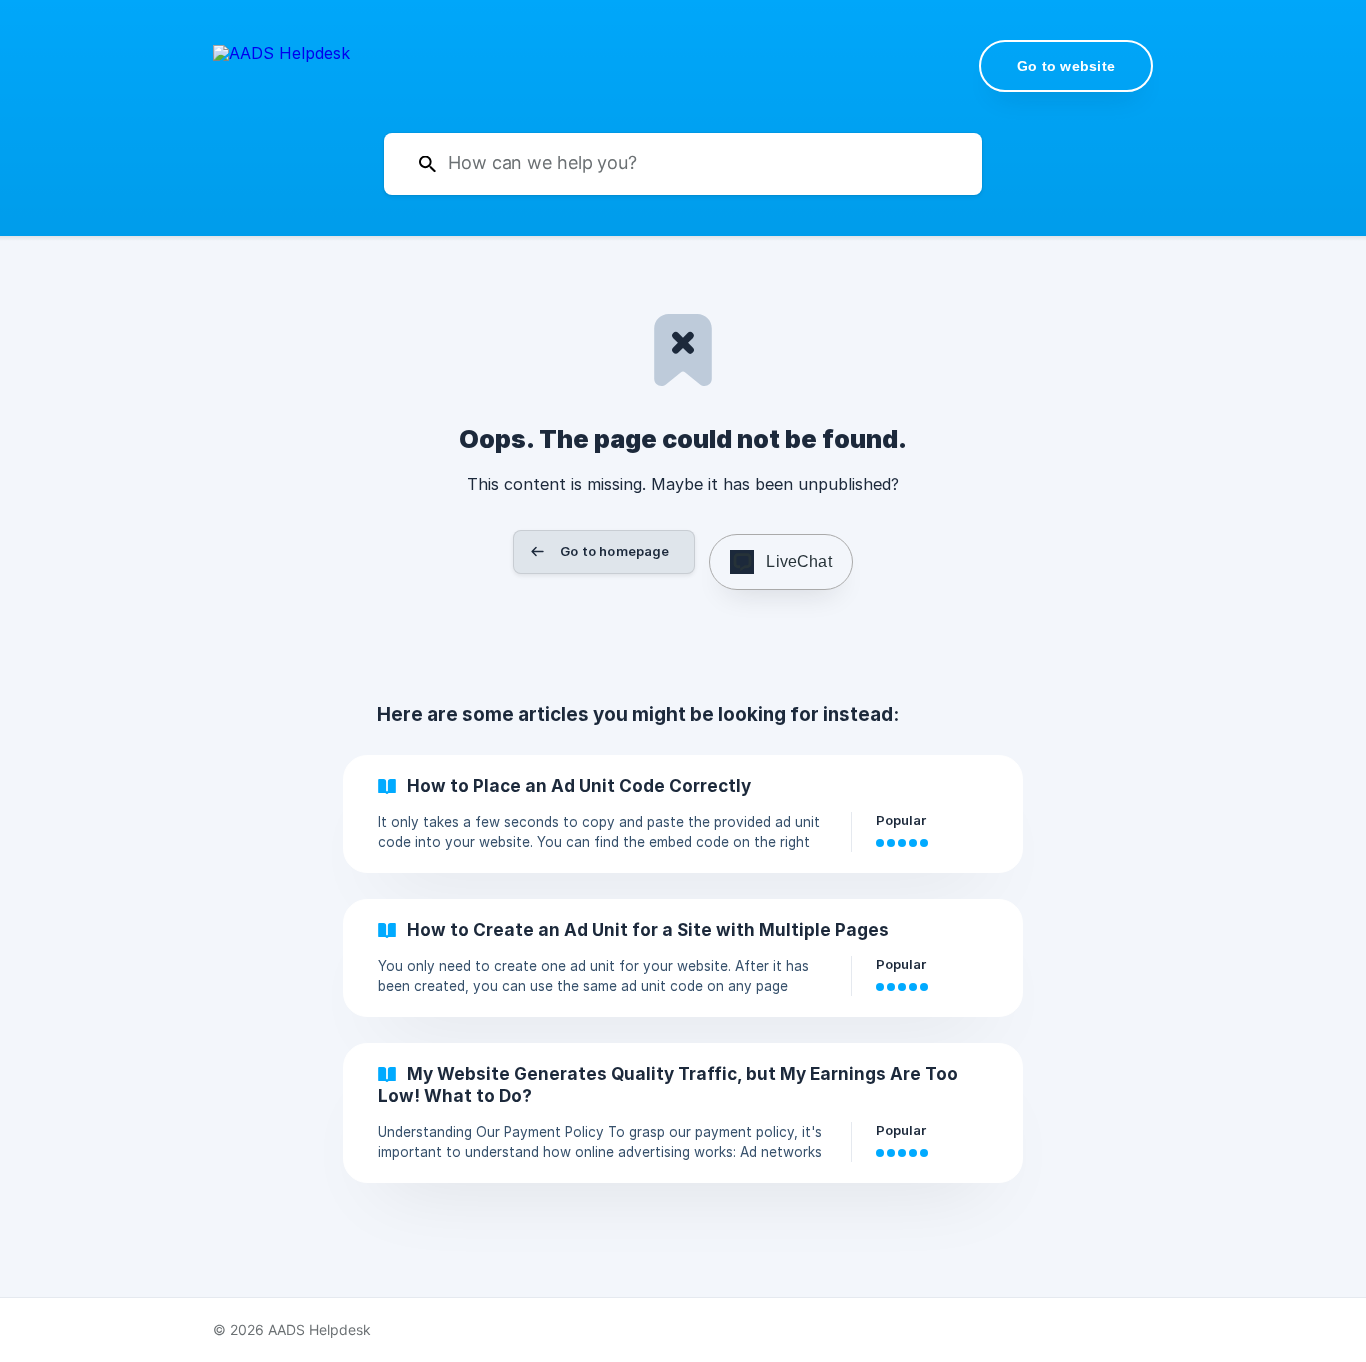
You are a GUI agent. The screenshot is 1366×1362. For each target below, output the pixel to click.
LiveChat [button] (798, 561)
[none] (281, 64)
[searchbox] (683, 164)
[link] (683, 814)
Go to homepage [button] (614, 551)
